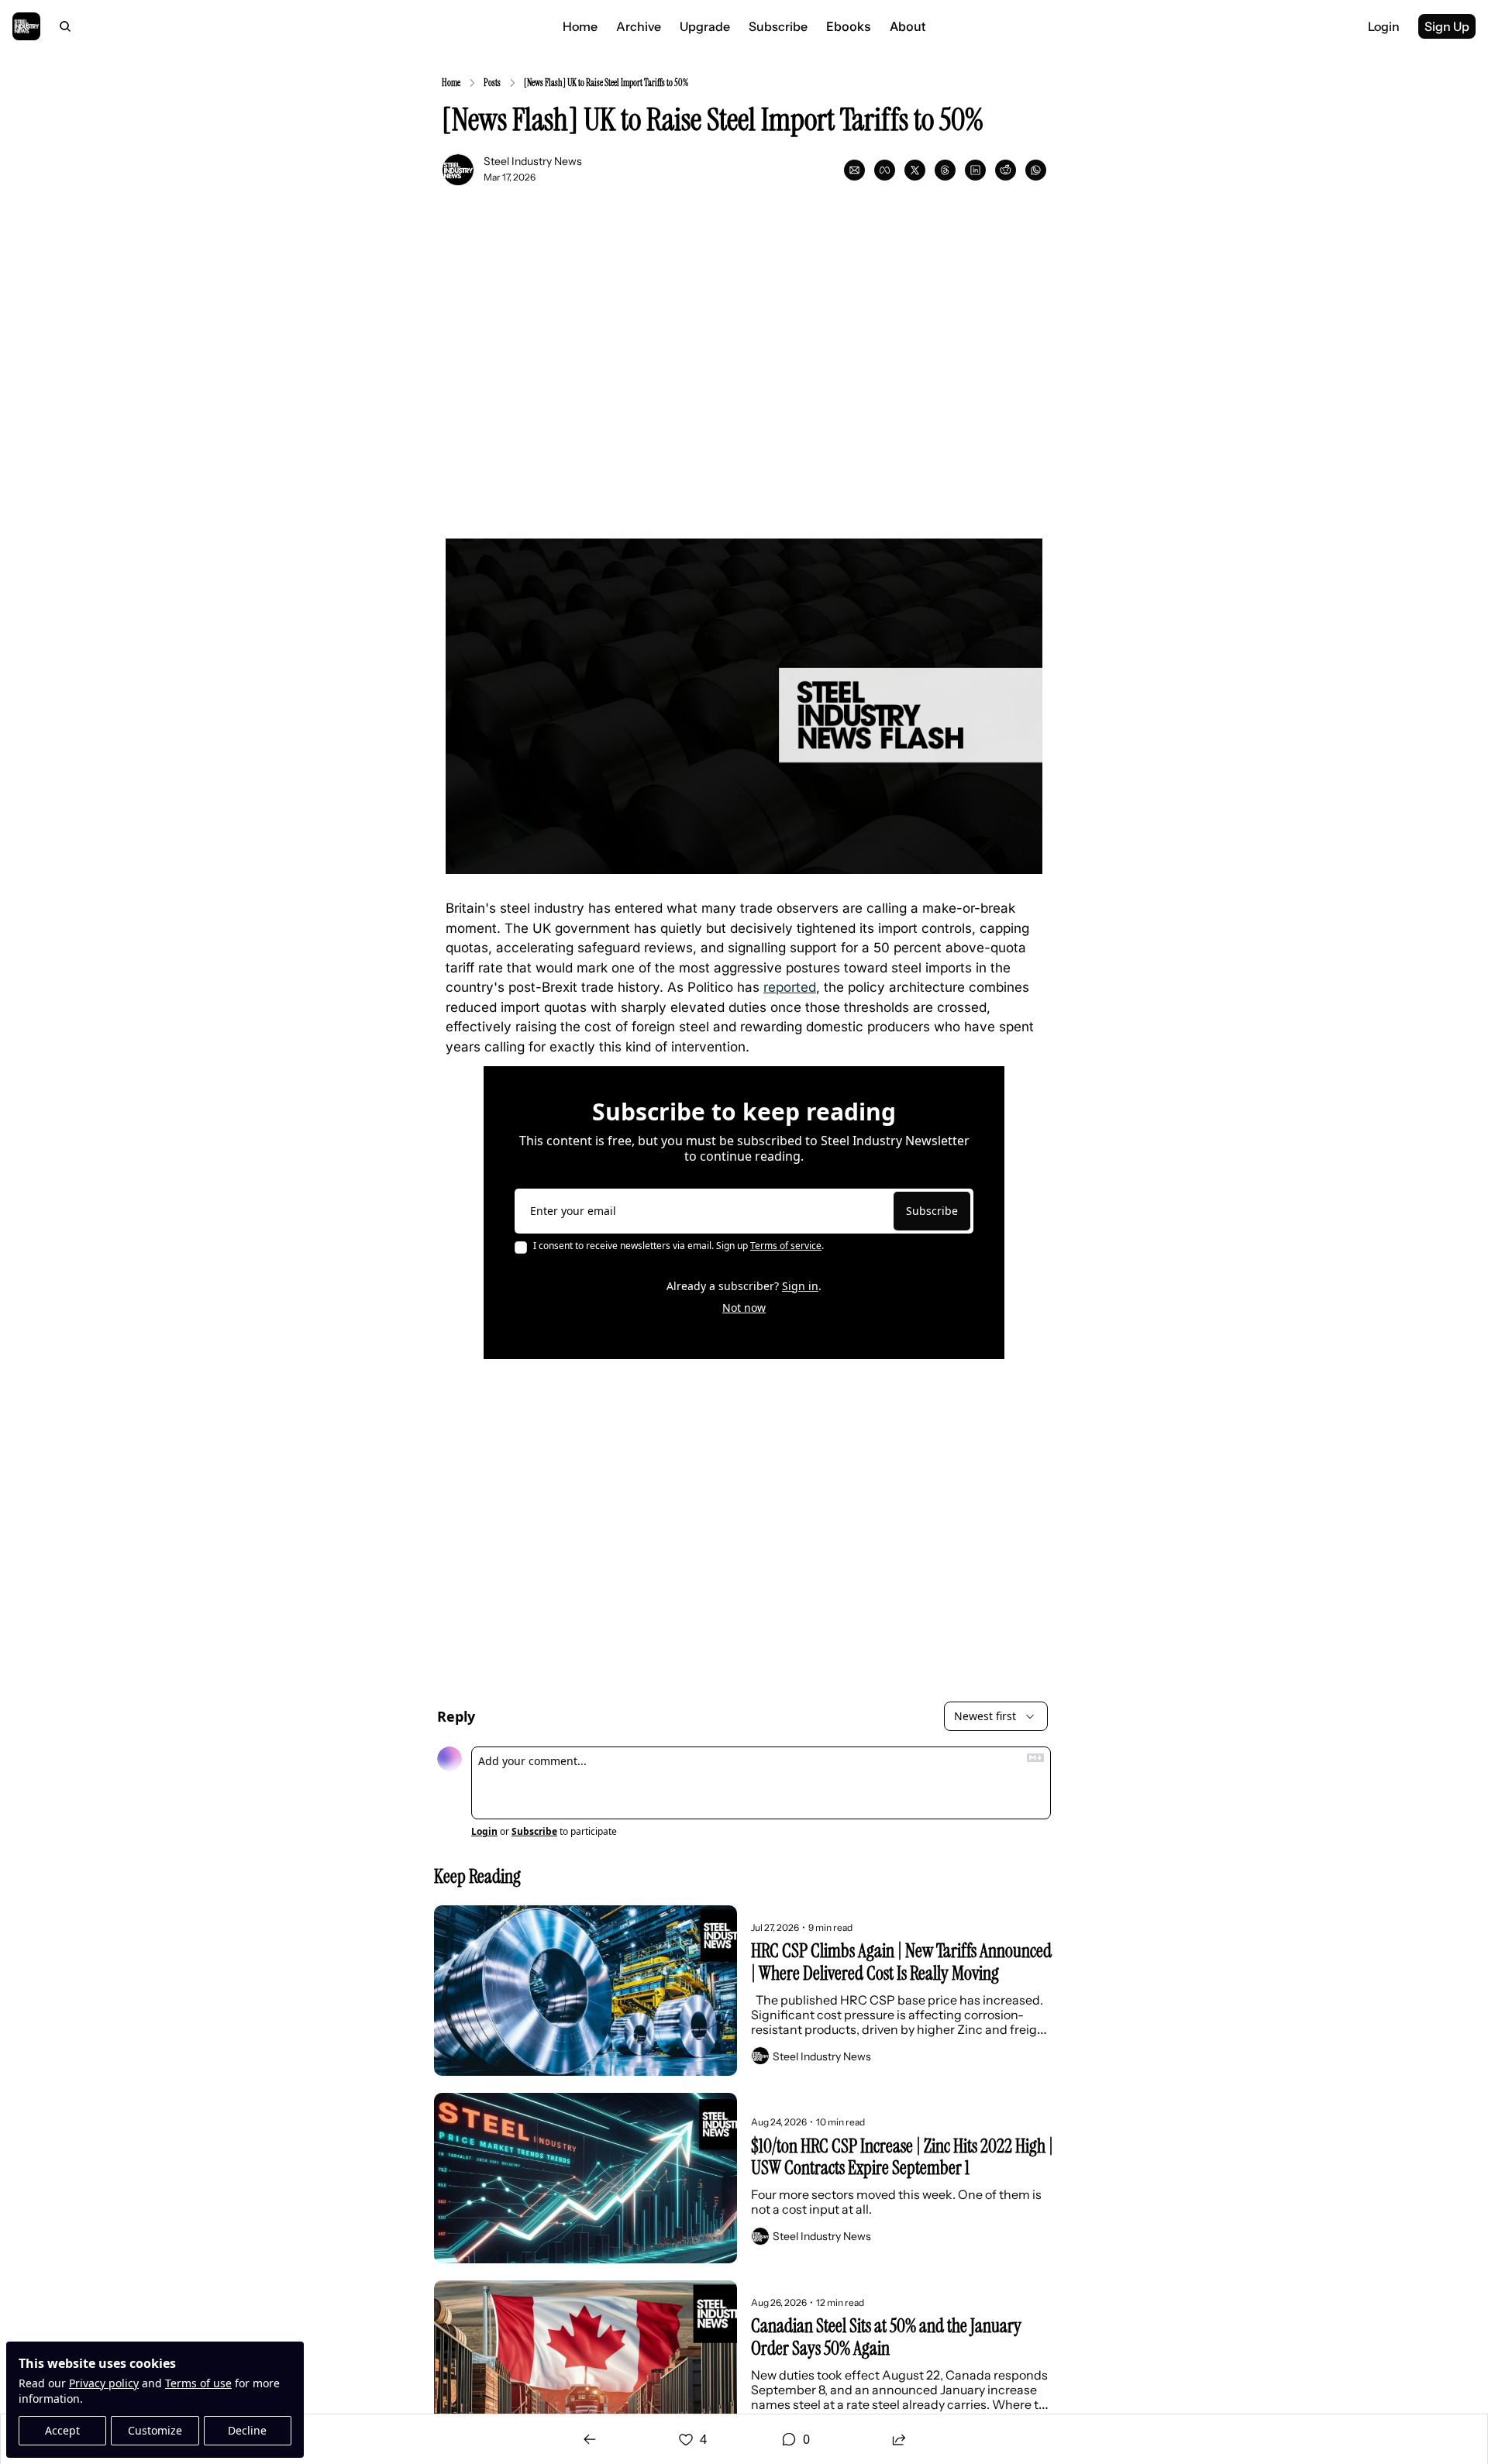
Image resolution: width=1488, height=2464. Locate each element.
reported (790, 987)
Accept (62, 2430)
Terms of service (786, 1246)
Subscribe (932, 1211)
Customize (155, 2430)
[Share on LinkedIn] (975, 170)
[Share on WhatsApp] (1036, 170)
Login (484, 1832)
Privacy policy (104, 2383)
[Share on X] (915, 170)
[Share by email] (854, 170)
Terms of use (198, 2383)
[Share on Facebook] (885, 170)
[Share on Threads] (945, 170)
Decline (247, 2430)
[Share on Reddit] (1006, 170)
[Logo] (26, 26)
